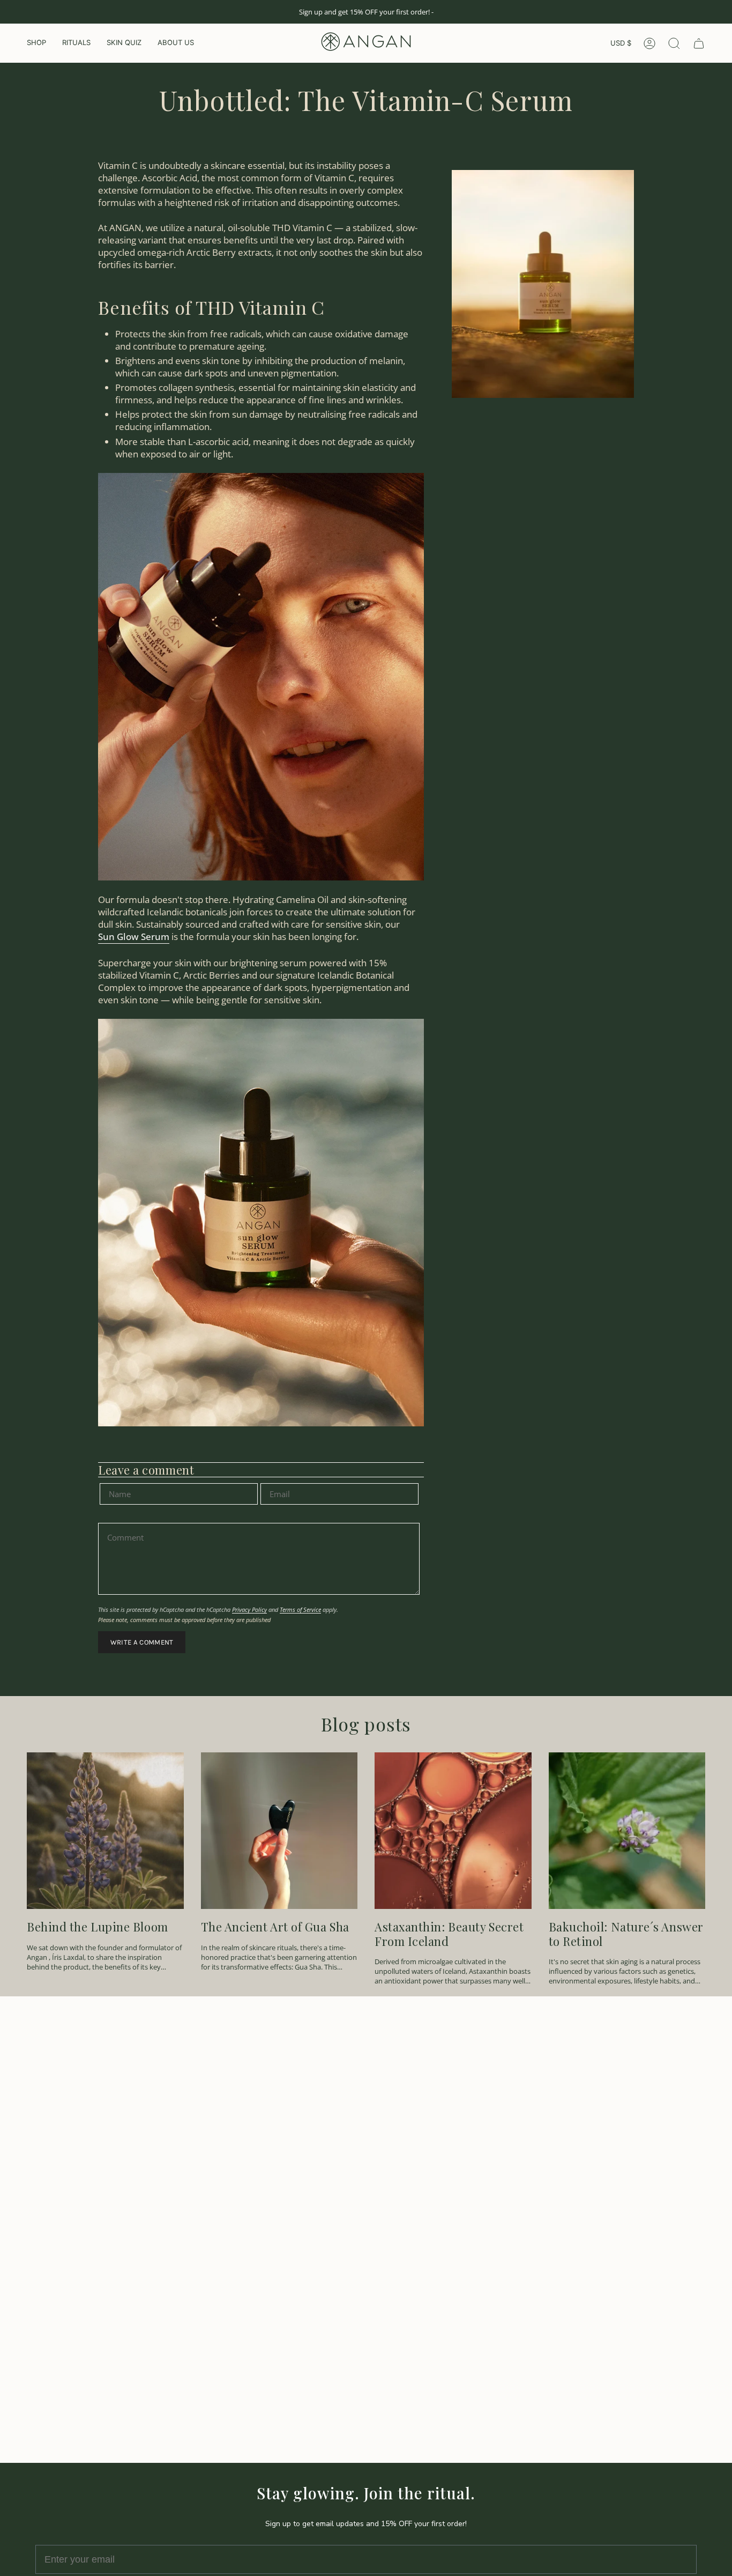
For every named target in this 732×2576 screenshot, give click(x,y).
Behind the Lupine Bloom (98, 1927)
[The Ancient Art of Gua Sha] (279, 1831)
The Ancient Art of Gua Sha (275, 1927)
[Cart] (699, 43)
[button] (36, 43)
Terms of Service (300, 1609)
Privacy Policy (249, 1609)
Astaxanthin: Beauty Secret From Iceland (449, 1934)
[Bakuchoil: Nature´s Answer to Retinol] (627, 1831)
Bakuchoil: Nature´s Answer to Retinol (626, 1934)
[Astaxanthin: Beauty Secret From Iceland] (453, 1831)
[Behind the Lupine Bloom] (105, 1831)
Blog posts (366, 1724)
